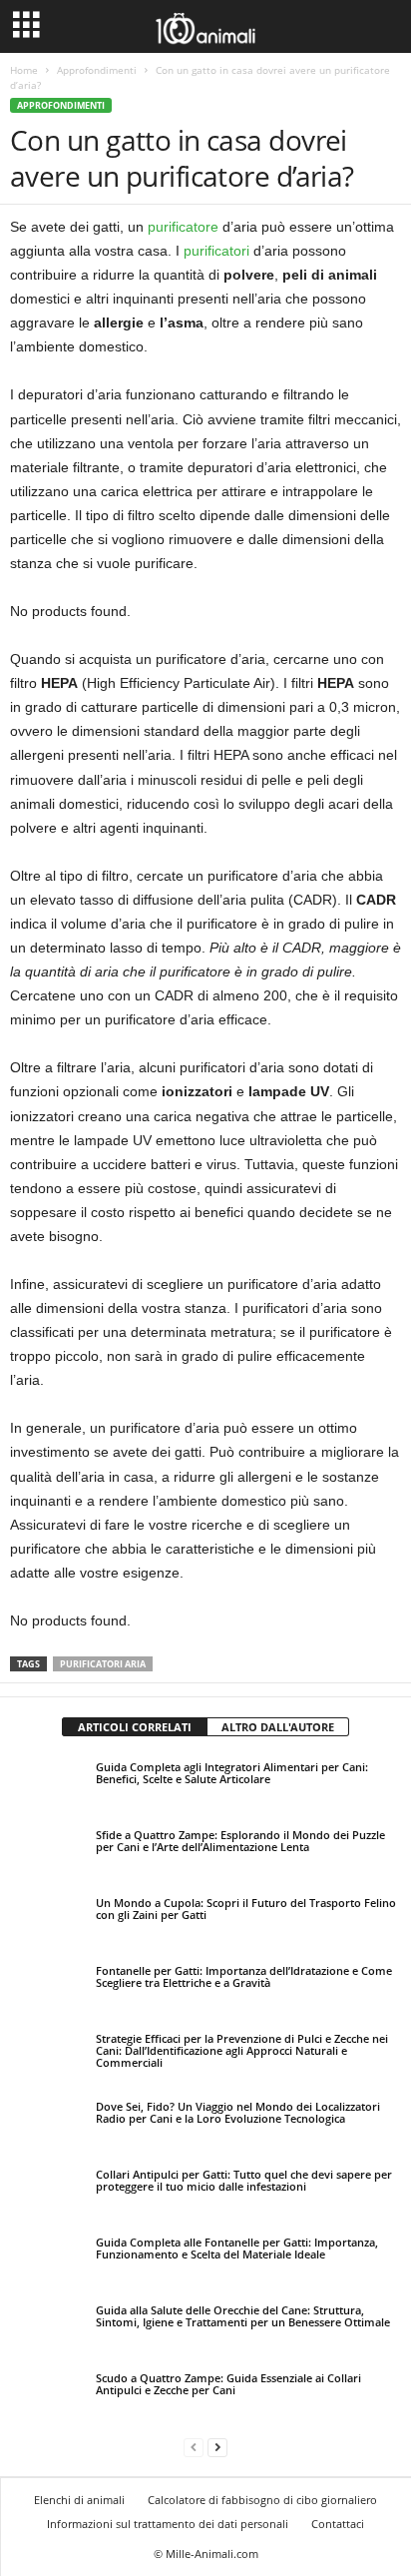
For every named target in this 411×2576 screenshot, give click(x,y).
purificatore (183, 227)
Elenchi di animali (79, 2500)
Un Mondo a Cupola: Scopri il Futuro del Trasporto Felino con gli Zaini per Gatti (246, 1909)
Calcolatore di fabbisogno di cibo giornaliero (262, 2500)
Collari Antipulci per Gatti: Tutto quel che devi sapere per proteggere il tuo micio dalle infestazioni (244, 2180)
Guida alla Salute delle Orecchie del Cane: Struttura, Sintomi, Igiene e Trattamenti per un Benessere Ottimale (243, 2316)
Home (24, 70)
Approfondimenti (97, 70)
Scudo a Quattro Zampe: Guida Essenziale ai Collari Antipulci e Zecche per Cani (228, 2384)
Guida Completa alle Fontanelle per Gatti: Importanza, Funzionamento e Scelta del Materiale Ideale (237, 2248)
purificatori (216, 251)
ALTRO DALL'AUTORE (278, 1727)
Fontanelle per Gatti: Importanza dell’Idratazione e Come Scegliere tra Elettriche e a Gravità (244, 1976)
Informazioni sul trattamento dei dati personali (168, 2524)
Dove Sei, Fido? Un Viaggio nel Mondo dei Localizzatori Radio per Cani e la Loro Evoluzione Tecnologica (238, 2112)
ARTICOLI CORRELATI (135, 1727)
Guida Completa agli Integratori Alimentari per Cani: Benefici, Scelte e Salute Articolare (232, 1773)
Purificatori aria (103, 1664)
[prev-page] (194, 2447)
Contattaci (338, 2524)
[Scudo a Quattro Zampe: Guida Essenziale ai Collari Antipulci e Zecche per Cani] (47, 2396)
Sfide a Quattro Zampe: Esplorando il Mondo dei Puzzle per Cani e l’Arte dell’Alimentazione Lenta (240, 1841)
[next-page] (217, 2447)
